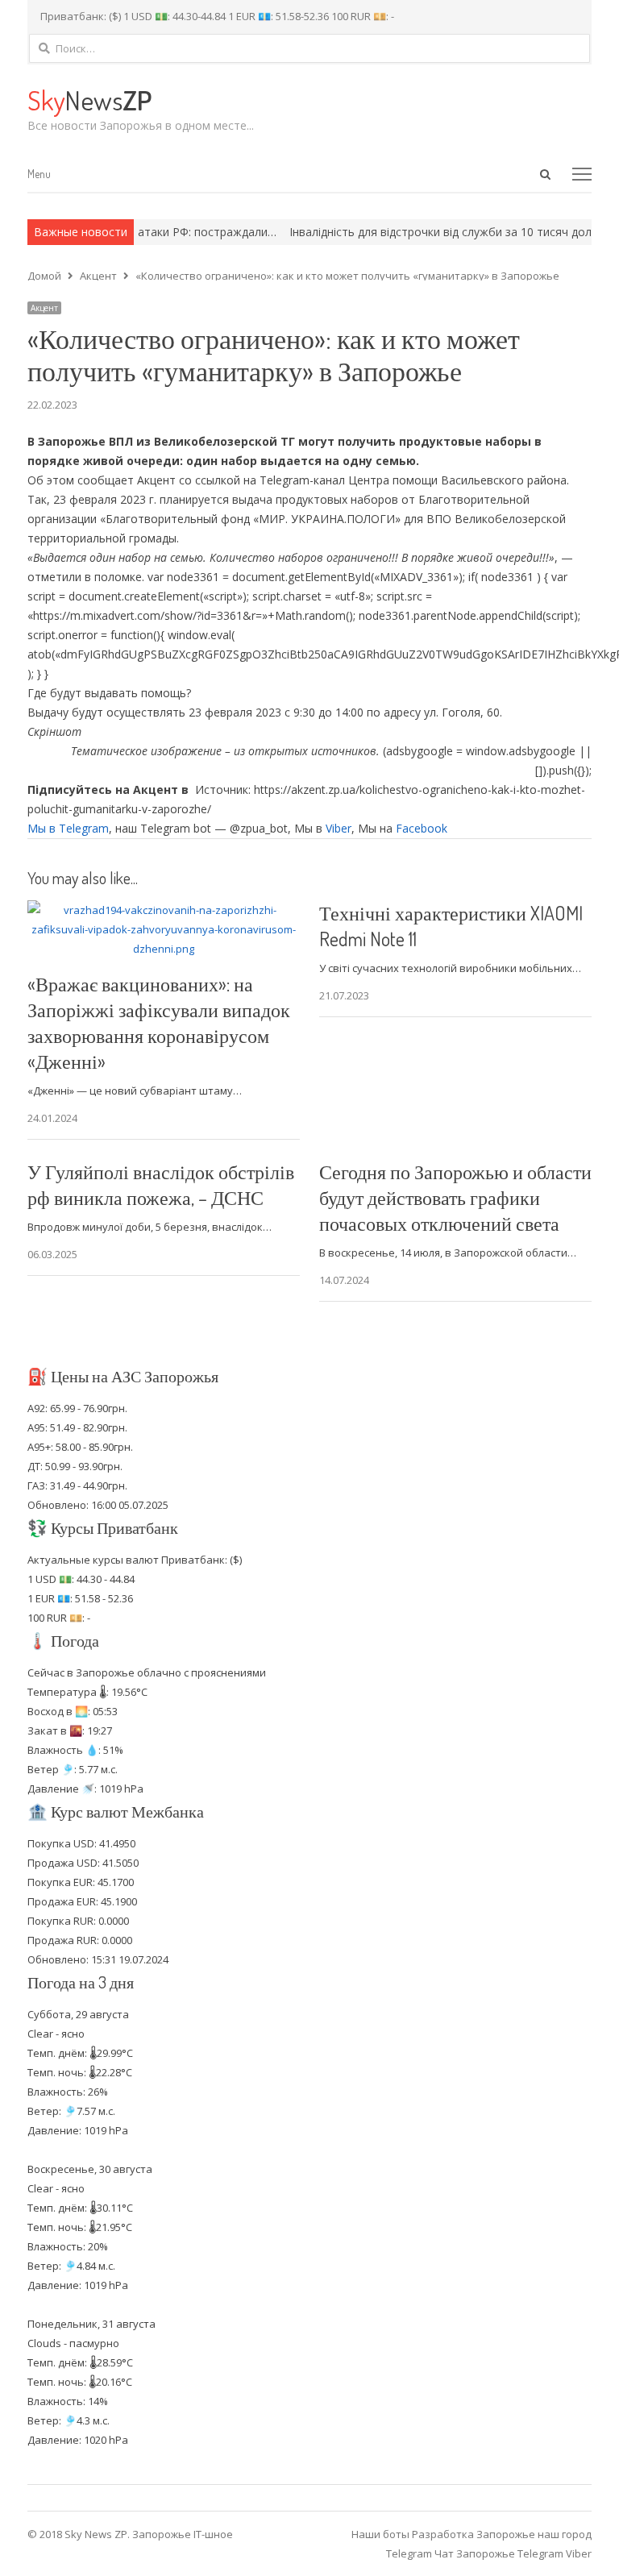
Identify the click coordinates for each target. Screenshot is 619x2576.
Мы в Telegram (68, 828)
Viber (339, 828)
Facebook (422, 828)
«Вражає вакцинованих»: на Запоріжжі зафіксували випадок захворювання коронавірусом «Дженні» (159, 1022)
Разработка (444, 2534)
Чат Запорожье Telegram (499, 2553)
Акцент (44, 308)
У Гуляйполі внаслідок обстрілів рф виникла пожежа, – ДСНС (161, 1184)
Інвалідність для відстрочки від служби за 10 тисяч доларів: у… (427, 232)
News (89, 100)
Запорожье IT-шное (183, 2534)
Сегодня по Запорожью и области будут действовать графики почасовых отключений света (455, 1197)
